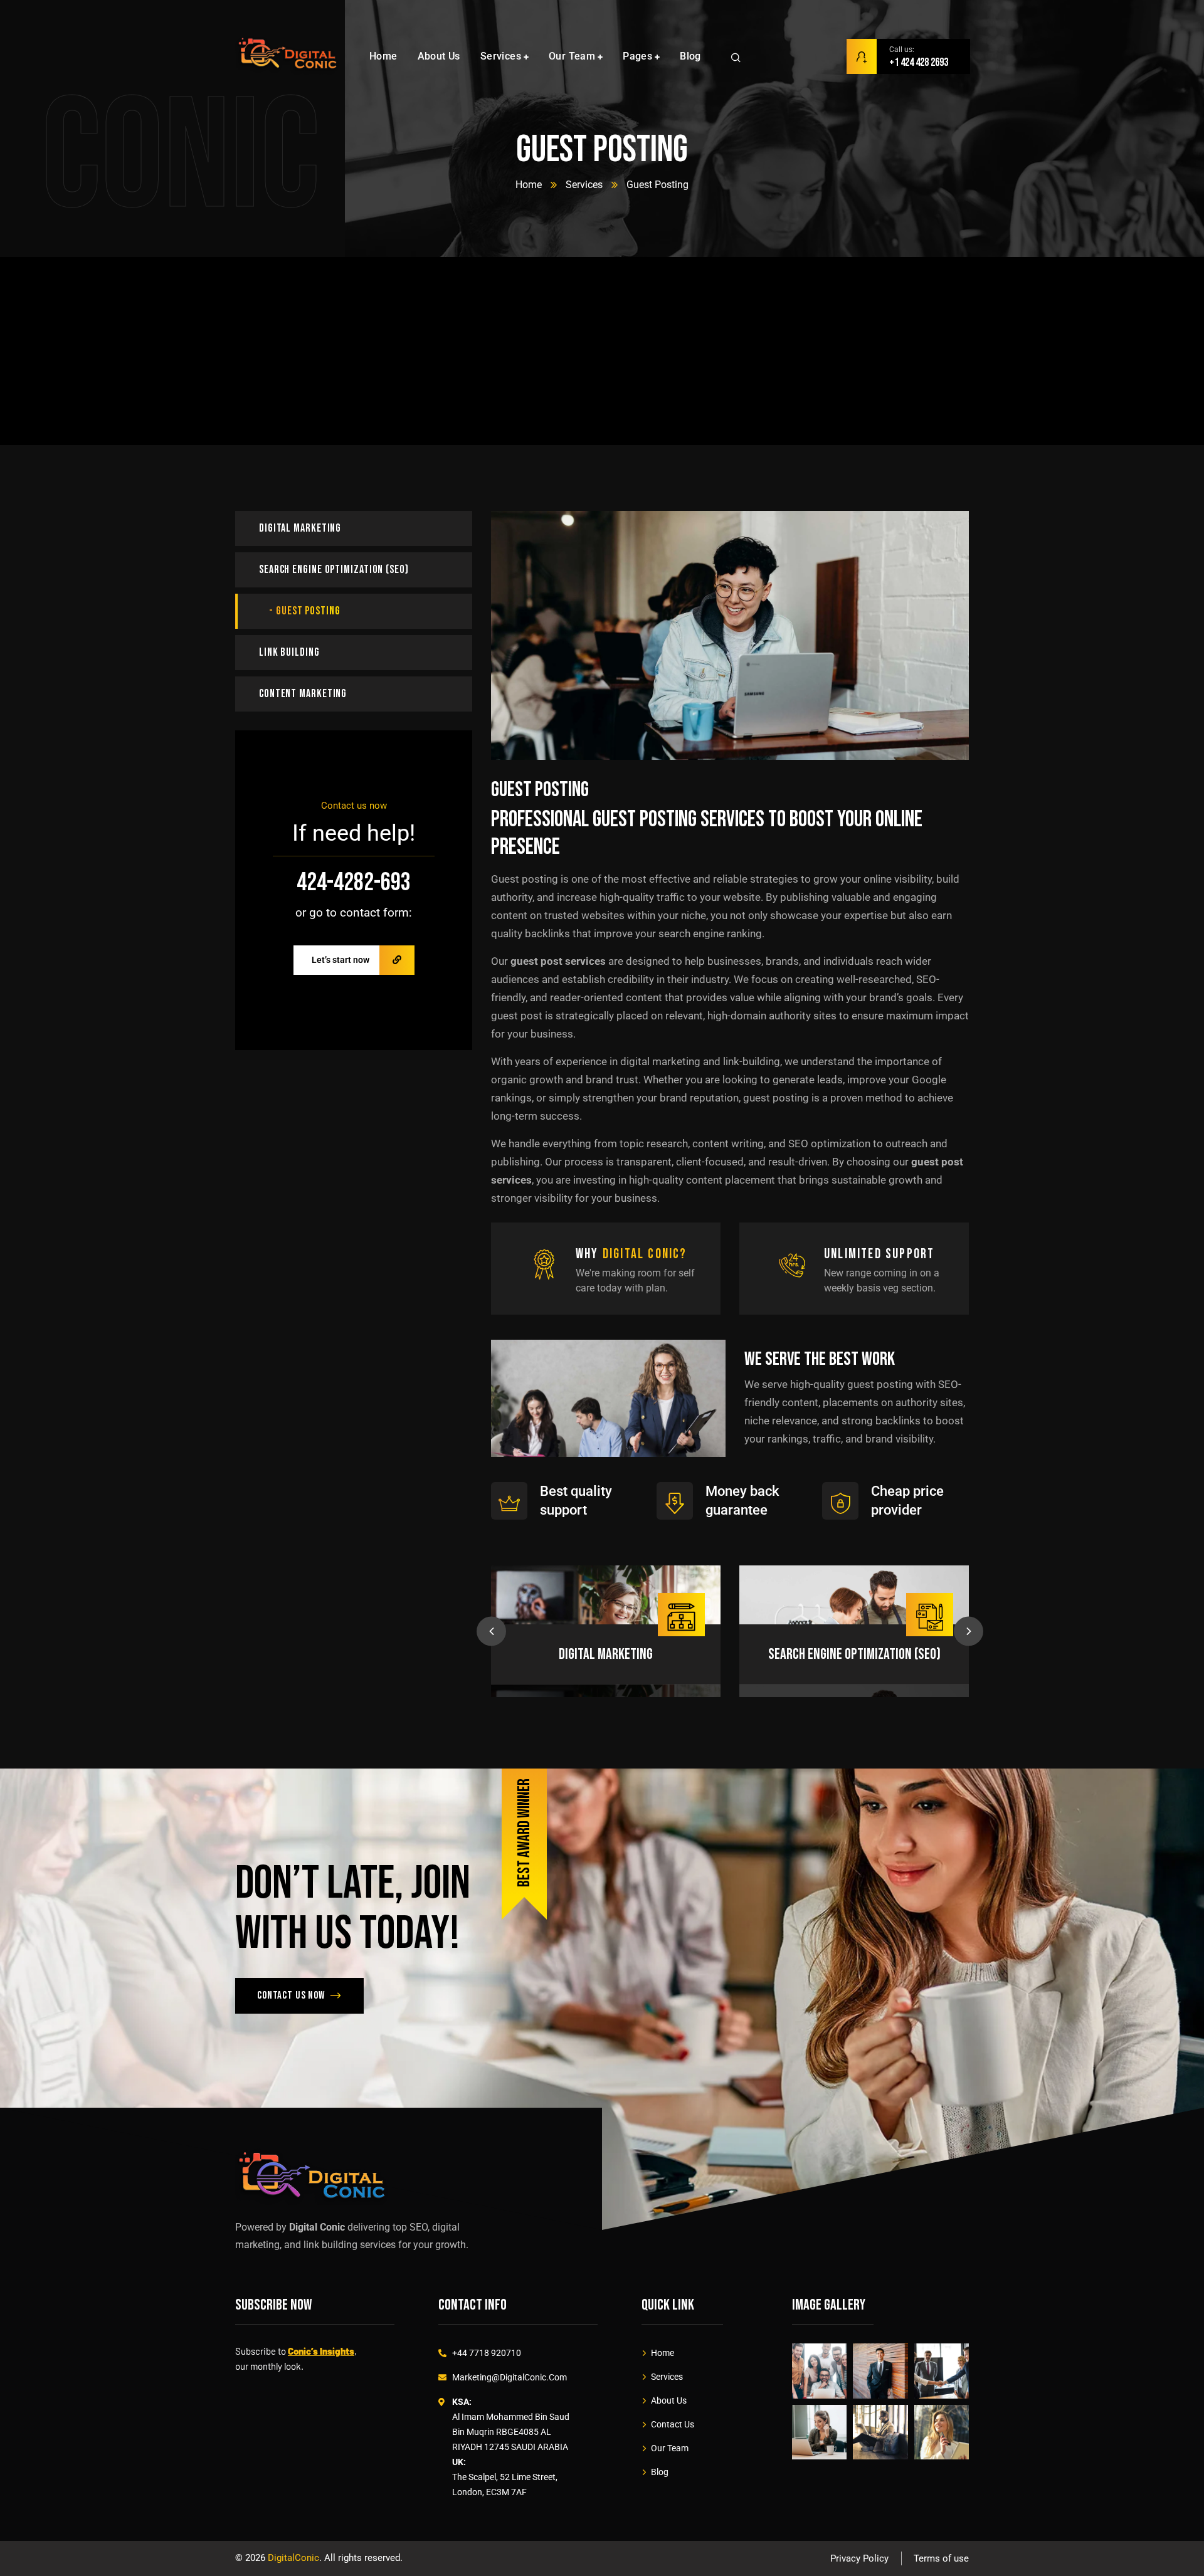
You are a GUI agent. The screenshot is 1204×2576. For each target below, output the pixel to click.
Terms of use (941, 2558)
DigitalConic (293, 2558)
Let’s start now (341, 960)
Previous (491, 1632)
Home (529, 185)
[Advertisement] (602, 352)
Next (969, 1632)
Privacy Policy (859, 2558)
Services (584, 185)
